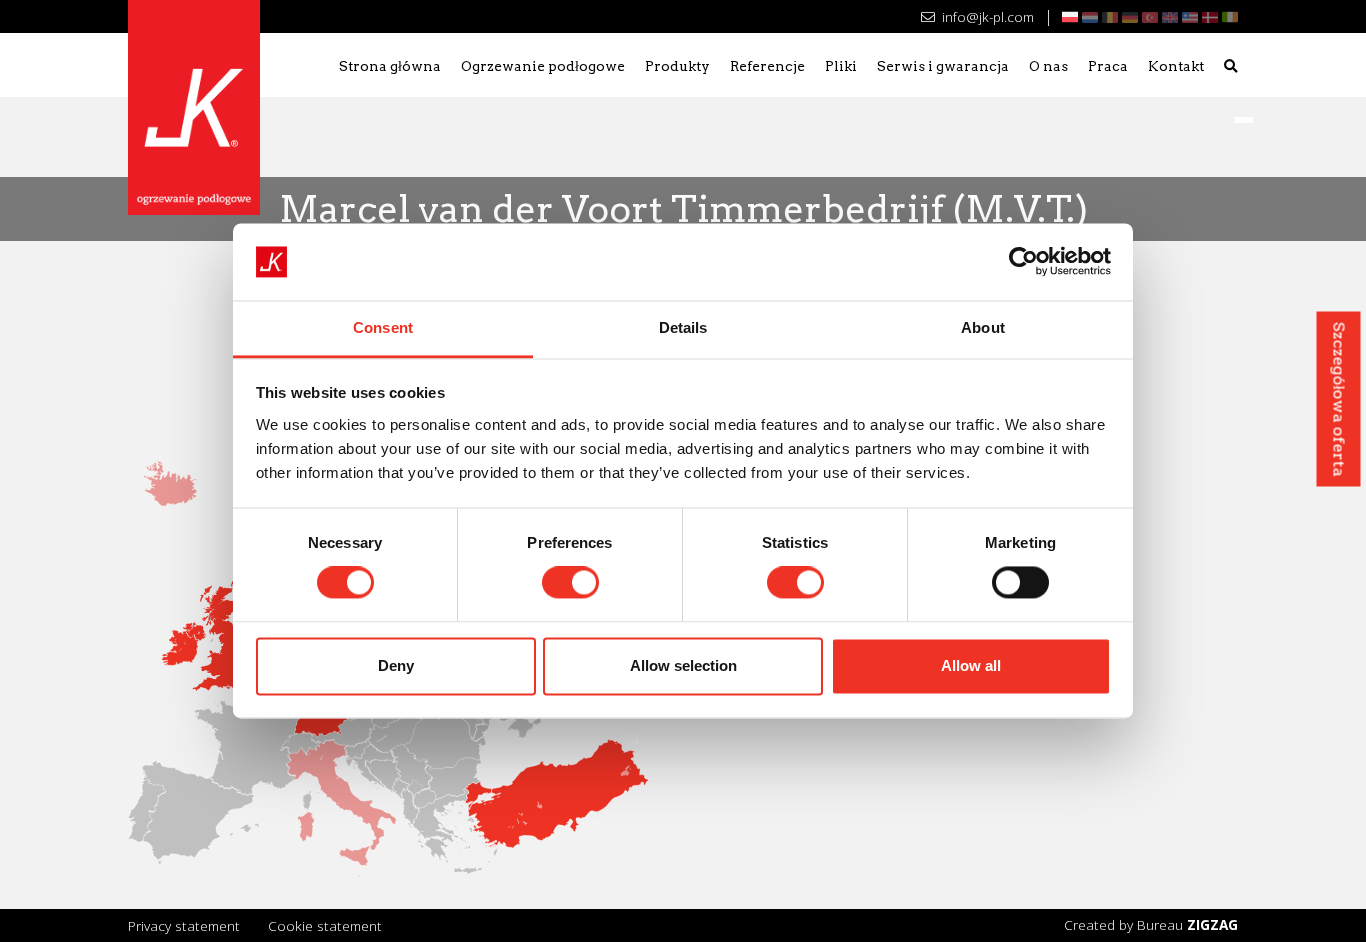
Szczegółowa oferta (1339, 398)
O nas (1048, 66)
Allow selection (683, 665)
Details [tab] (683, 327)
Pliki (841, 66)
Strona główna (390, 66)
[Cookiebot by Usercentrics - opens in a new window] (1023, 262)
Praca (1108, 66)
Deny (396, 665)
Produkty (677, 66)
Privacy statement (184, 925)
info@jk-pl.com (986, 16)
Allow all (971, 665)
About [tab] (983, 327)
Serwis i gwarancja (943, 66)
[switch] (570, 583)
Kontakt (1176, 66)
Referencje (767, 66)
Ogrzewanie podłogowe (543, 66)
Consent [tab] (383, 327)
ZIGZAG (1212, 924)
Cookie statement (325, 925)
